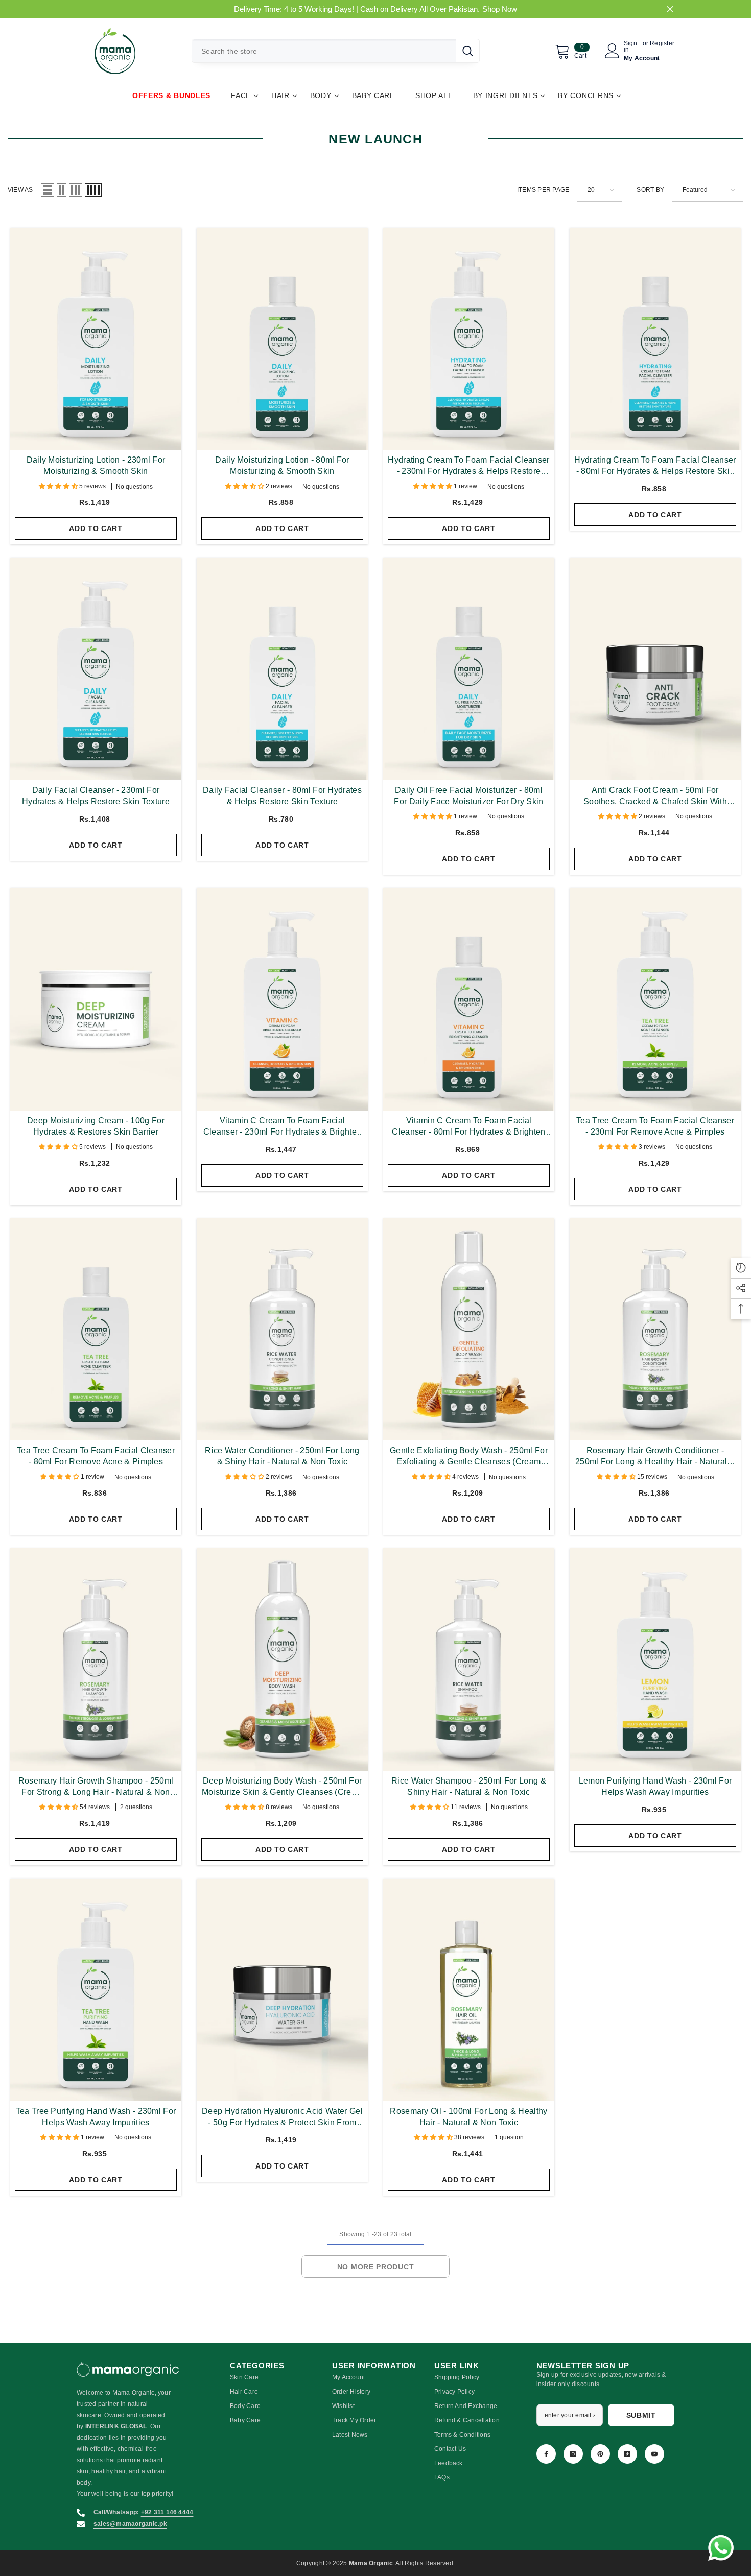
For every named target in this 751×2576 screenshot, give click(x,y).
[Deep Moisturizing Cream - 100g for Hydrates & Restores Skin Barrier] (96, 999)
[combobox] (324, 51)
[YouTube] (654, 2454)
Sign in (630, 46)
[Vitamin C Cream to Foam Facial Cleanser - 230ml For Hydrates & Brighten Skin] (282, 999)
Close (670, 9)
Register (662, 44)
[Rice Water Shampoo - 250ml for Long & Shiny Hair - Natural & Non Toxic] (469, 1659)
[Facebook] (546, 2454)
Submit (641, 2415)
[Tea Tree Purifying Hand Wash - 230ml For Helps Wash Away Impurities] (96, 1990)
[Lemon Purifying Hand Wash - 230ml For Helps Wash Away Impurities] (655, 1659)
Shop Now (500, 9)
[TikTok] (627, 2454)
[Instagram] (573, 2454)
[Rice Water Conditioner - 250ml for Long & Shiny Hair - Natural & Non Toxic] (282, 1330)
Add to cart (96, 528)
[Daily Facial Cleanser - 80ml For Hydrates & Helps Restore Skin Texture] (282, 669)
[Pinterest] (600, 2454)
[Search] (336, 51)
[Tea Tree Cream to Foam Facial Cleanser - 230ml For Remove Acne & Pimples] (655, 999)
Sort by (650, 190)
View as (20, 190)
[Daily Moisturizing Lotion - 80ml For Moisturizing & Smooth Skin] (282, 339)
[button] (48, 190)
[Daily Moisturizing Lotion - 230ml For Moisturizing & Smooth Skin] (96, 339)
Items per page (543, 190)
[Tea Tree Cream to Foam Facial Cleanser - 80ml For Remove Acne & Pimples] (96, 1330)
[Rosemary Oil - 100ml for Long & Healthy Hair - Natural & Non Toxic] (469, 1990)
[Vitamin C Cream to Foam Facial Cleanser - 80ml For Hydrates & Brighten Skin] (469, 999)
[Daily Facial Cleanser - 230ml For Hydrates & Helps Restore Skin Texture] (96, 669)
